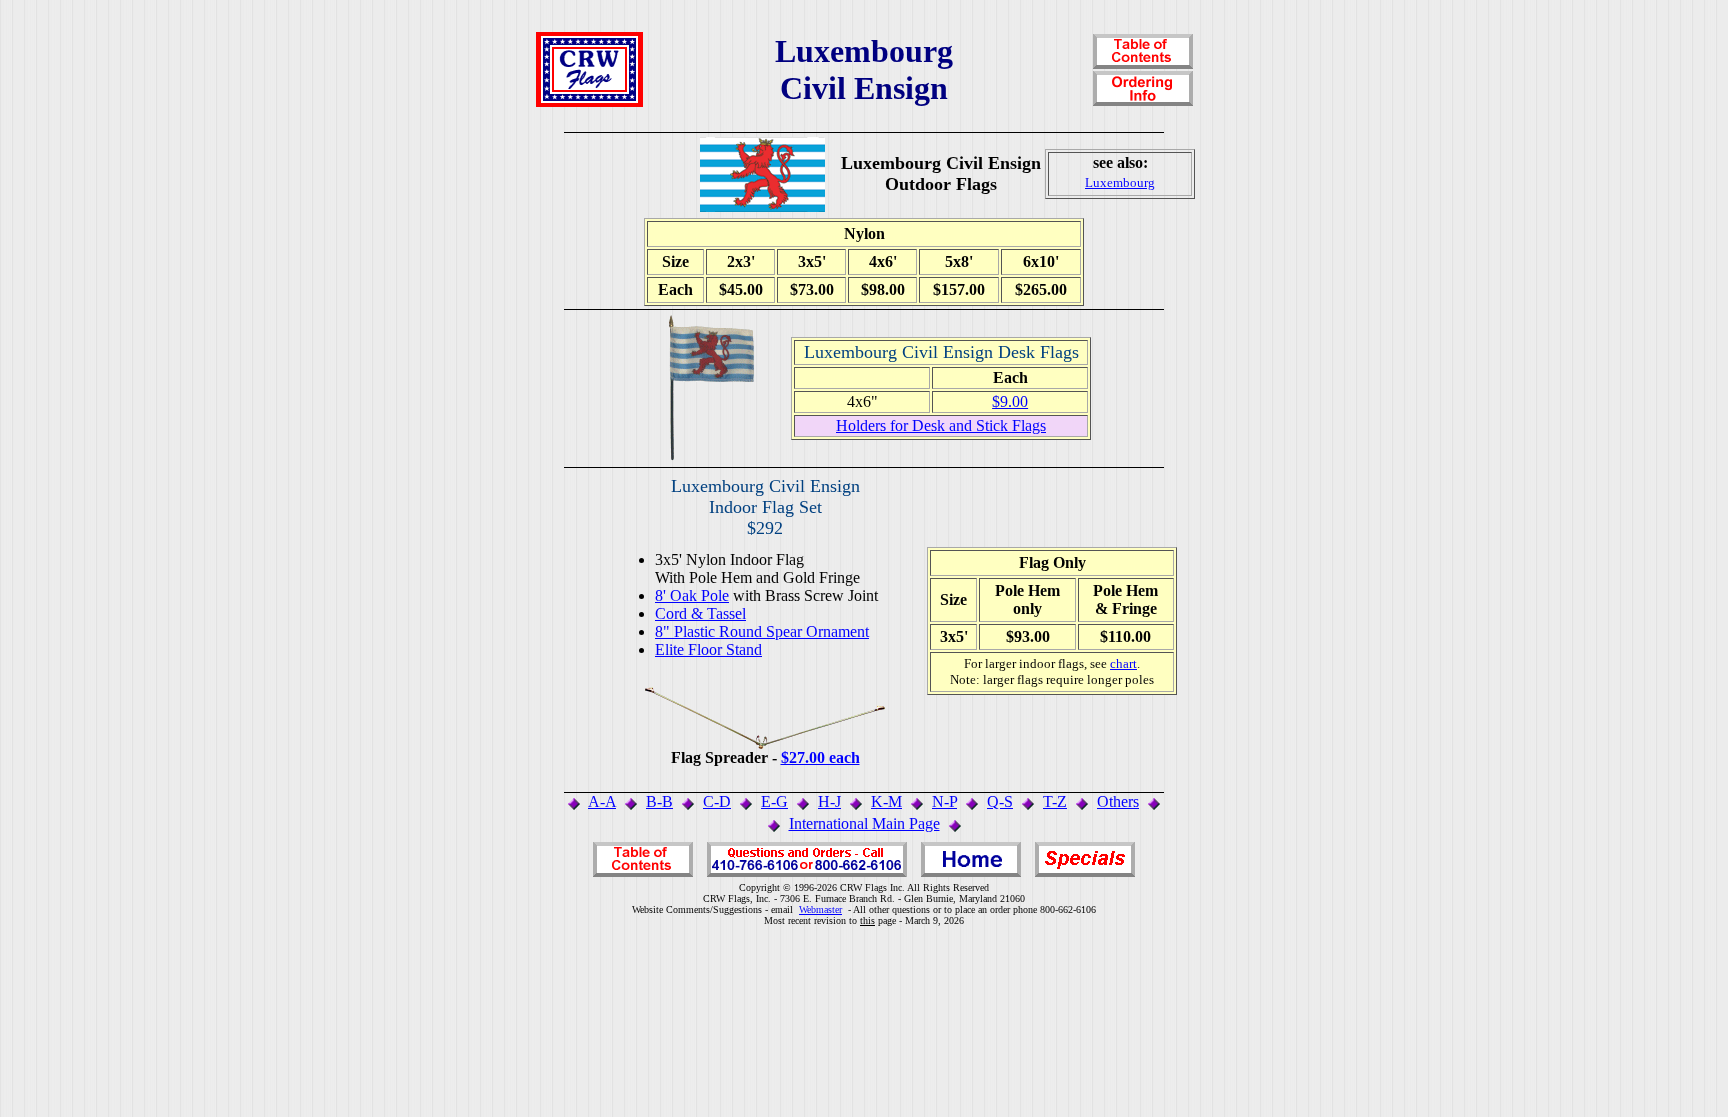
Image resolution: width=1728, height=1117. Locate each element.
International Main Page (864, 823)
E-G (774, 801)
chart (1123, 663)
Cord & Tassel (700, 613)
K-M (886, 801)
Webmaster (820, 909)
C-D (717, 801)
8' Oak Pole (692, 595)
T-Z (1055, 801)
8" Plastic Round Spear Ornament (762, 631)
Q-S (1000, 801)
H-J (829, 801)
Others (1118, 801)
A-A (602, 801)
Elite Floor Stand (708, 649)
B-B (659, 801)
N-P (944, 801)
